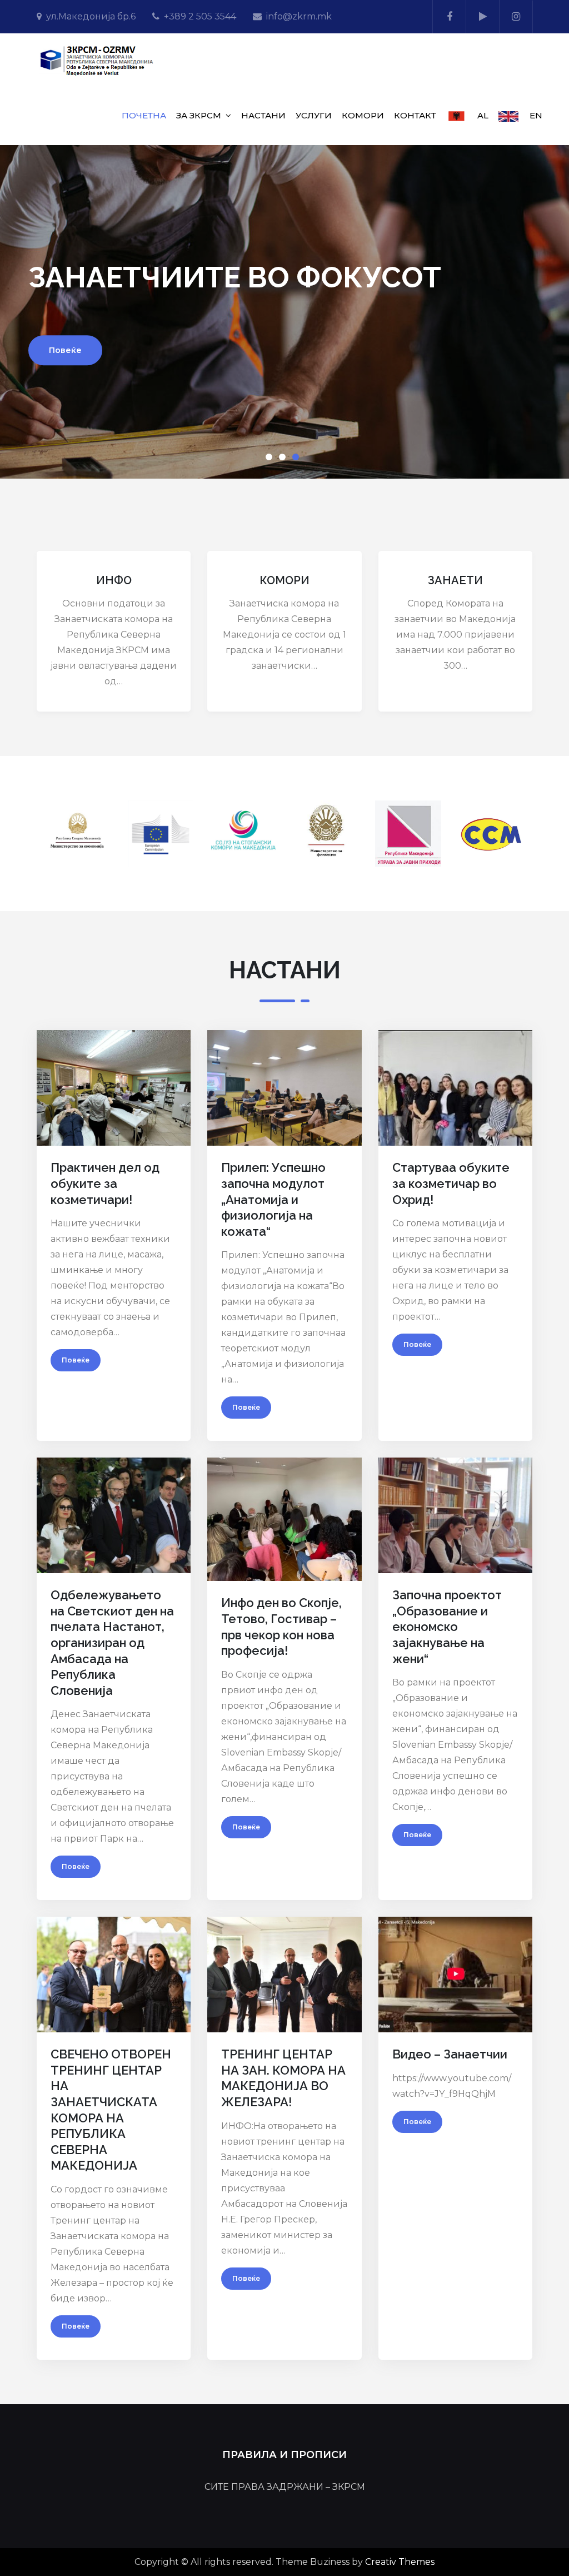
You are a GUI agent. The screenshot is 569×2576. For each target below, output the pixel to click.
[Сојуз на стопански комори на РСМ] (243, 832)
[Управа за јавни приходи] (408, 832)
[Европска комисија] (161, 832)
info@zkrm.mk (299, 16)
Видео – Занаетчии (450, 2054)
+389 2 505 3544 (200, 16)
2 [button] (284, 459)
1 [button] (271, 459)
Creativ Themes (400, 2562)
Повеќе (65, 350)
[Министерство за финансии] (326, 832)
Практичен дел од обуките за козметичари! (105, 1183)
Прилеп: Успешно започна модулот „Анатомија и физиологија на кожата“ (273, 1199)
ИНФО (114, 580)
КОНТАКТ (415, 115)
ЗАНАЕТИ (455, 580)
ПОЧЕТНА (144, 115)
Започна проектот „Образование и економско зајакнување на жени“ (447, 1627)
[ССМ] (491, 832)
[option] (284, 312)
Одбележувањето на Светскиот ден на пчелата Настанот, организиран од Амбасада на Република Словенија (112, 1643)
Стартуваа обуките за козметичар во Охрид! (451, 1183)
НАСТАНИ (263, 115)
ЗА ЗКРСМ (199, 115)
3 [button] (298, 459)
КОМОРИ (363, 115)
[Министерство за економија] (78, 831)
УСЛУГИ (314, 115)
